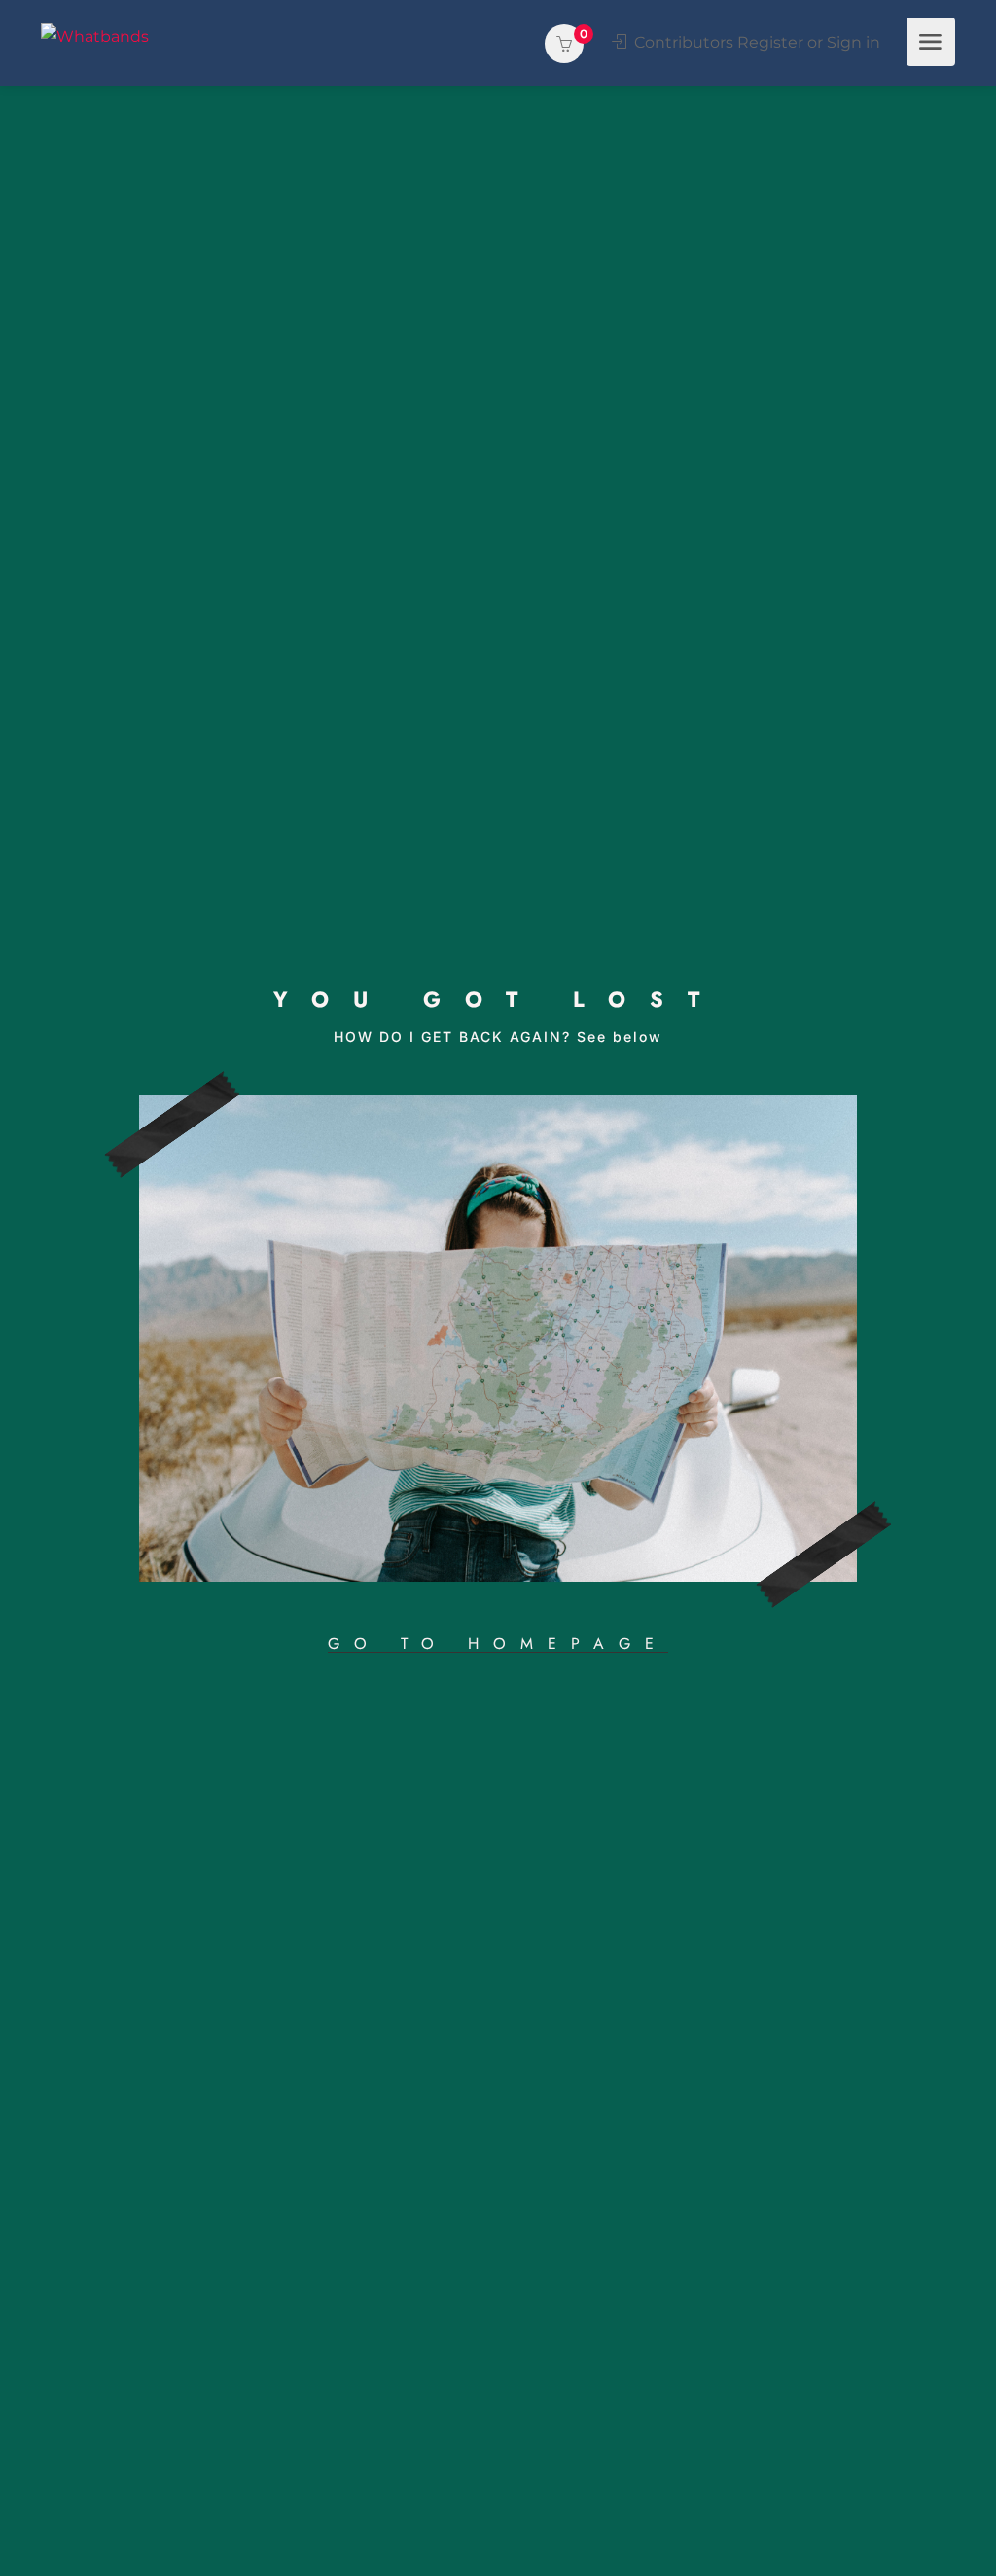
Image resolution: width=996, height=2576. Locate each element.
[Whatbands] (95, 36)
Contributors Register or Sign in (755, 42)
